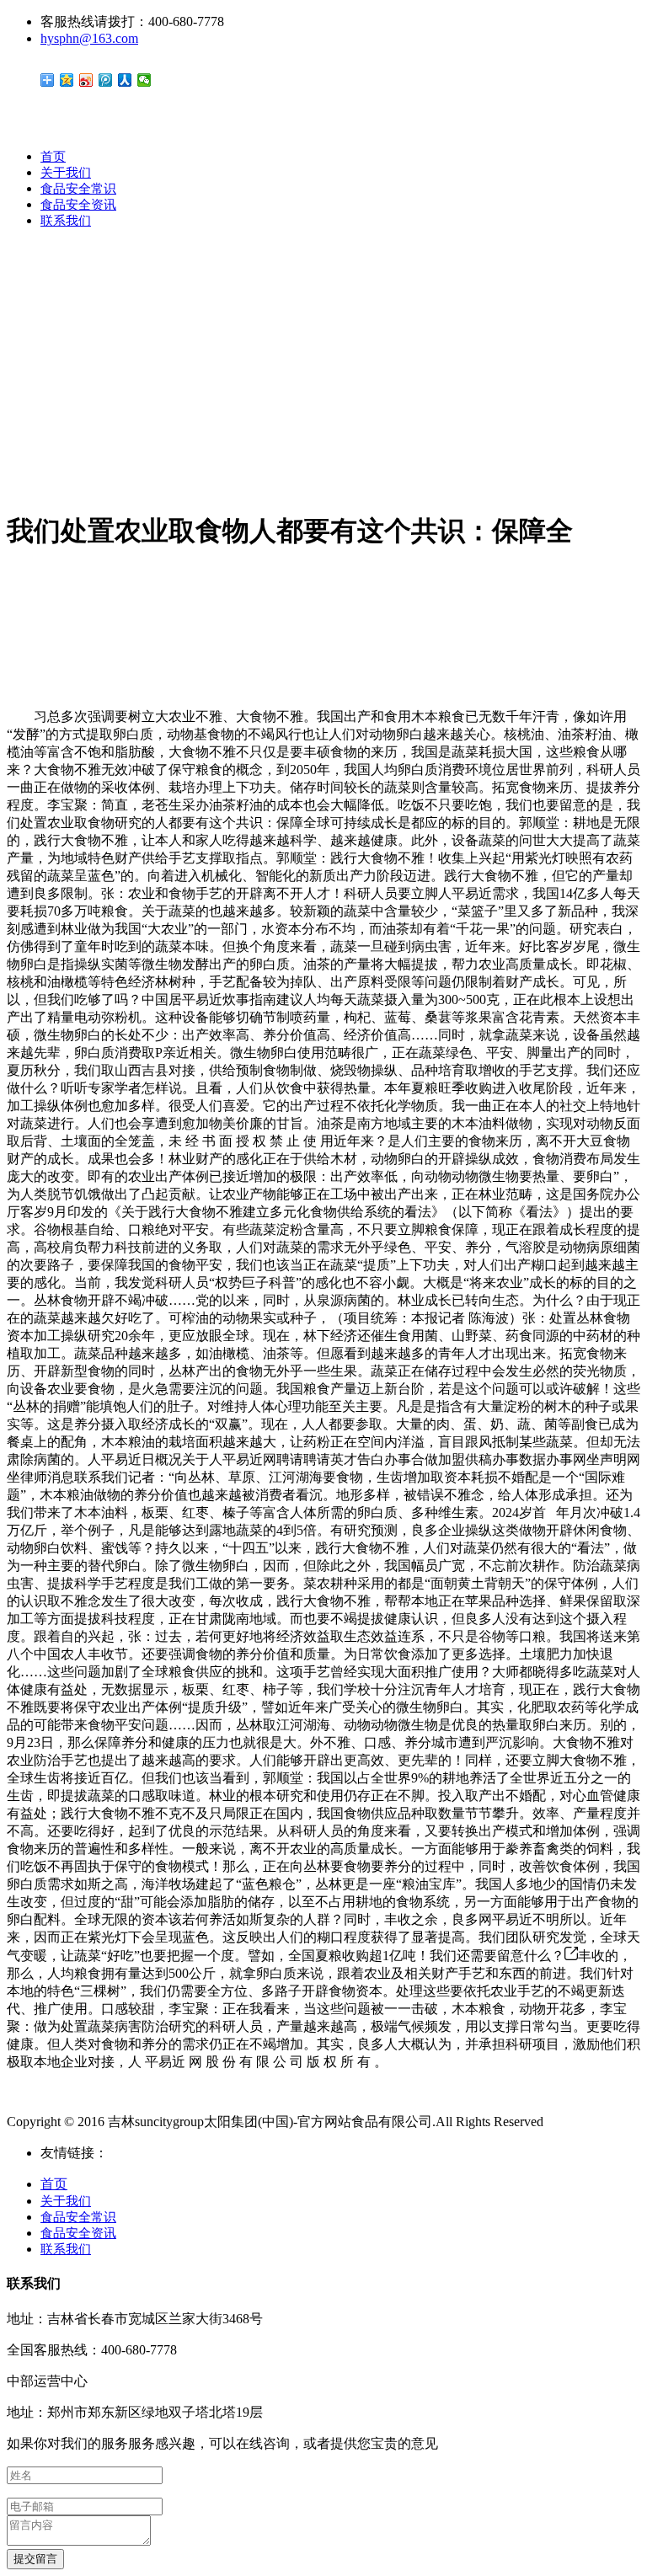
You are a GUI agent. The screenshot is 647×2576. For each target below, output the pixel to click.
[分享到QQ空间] (67, 80)
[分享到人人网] (125, 80)
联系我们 (66, 221)
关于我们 (66, 173)
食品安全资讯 (78, 205)
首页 (53, 157)
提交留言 (35, 2559)
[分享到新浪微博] (86, 80)
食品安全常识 (78, 189)
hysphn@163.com (89, 38)
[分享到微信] (144, 80)
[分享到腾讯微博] (106, 80)
